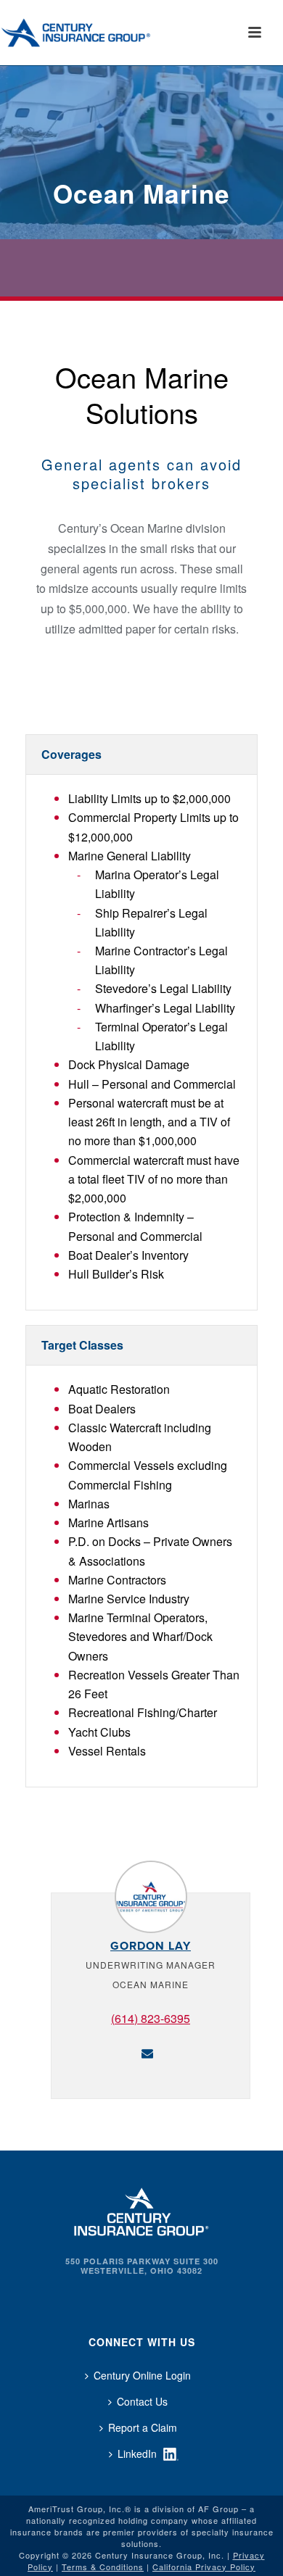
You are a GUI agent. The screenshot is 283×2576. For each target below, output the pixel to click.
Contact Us (142, 2401)
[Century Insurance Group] (95, 33)
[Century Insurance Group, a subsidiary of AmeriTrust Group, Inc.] (141, 2210)
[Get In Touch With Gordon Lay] (147, 2052)
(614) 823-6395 (151, 2018)
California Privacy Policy (204, 2567)
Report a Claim (143, 2427)
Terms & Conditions (103, 2567)
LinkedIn (137, 2454)
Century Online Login (142, 2375)
